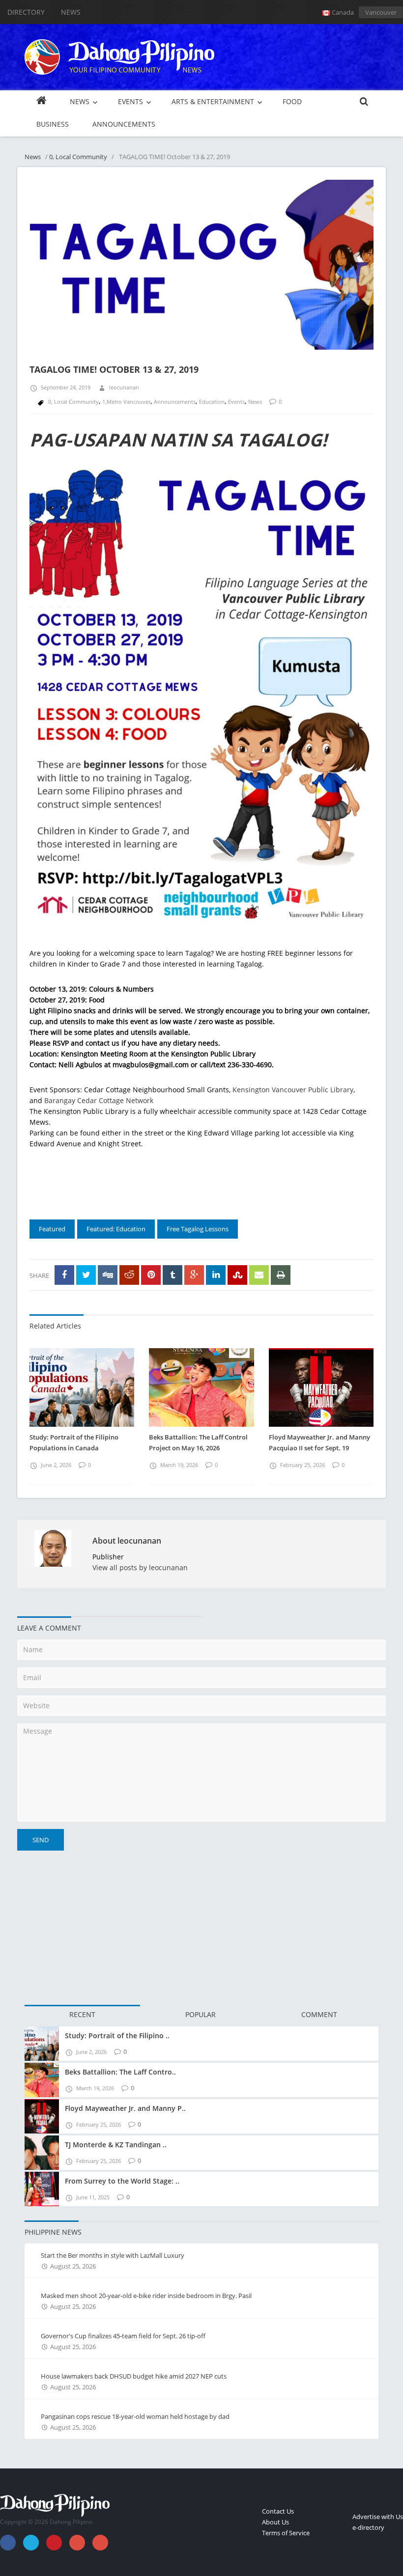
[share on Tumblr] (173, 1275)
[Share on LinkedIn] (216, 1275)
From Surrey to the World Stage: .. (122, 2181)
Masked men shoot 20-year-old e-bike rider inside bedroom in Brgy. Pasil (146, 2296)
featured (52, 1229)
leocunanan (124, 387)
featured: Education (116, 1229)
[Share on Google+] (194, 1275)
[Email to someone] (259, 1275)
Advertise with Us (378, 2517)
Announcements (175, 402)
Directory (26, 12)
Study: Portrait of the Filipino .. (117, 2036)
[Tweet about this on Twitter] (86, 1275)
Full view (356, 349)
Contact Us (278, 2511)
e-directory (368, 2527)
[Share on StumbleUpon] (237, 1275)
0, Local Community (78, 157)
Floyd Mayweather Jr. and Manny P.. (125, 2108)
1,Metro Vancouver (126, 402)
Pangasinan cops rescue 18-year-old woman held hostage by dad (135, 2416)
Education (212, 402)
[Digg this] (108, 1275)
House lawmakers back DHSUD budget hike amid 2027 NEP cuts (134, 2376)
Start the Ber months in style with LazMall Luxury (113, 2255)
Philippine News (53, 2232)
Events (236, 402)
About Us (275, 2522)
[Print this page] (281, 1275)
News (71, 12)
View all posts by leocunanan (140, 1567)
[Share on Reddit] (129, 1275)
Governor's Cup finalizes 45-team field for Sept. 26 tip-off (123, 2336)
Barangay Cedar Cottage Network (99, 1100)
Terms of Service (286, 2533)
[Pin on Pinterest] (151, 1275)
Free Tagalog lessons (198, 1229)
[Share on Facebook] (64, 1275)
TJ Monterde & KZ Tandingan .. (116, 2145)
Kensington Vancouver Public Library (293, 1090)
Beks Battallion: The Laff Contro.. (120, 2072)
